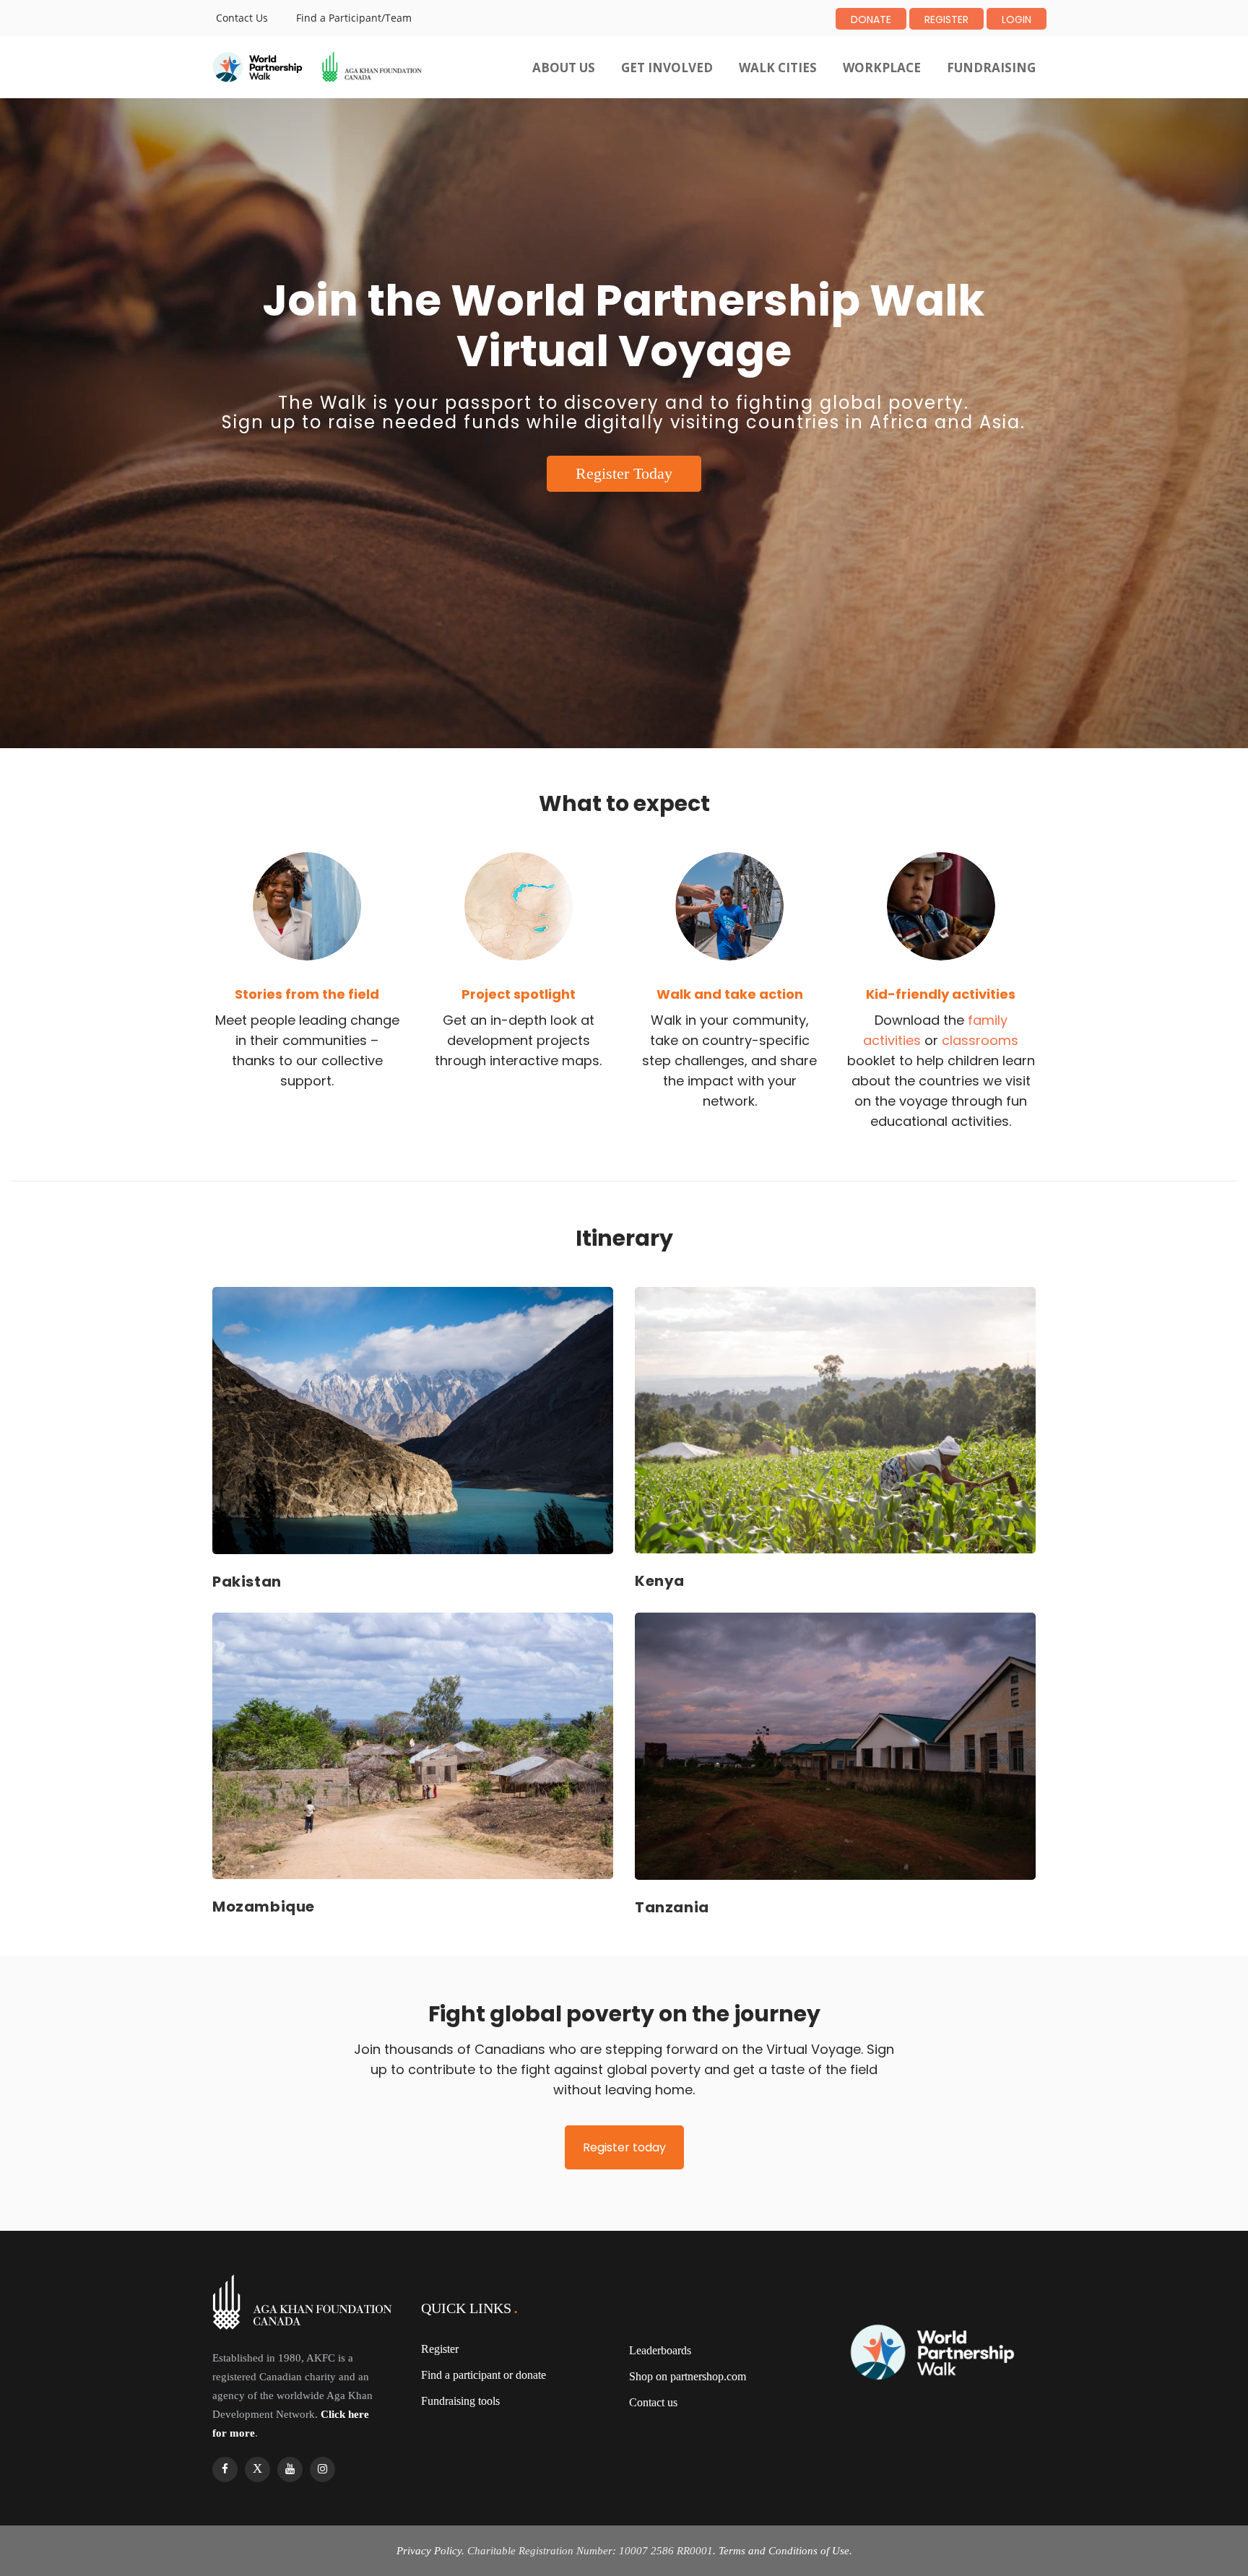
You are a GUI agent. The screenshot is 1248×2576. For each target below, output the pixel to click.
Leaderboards (660, 2350)
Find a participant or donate (484, 2375)
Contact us (653, 2402)
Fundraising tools (460, 2401)
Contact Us (242, 18)
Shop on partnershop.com (688, 2376)
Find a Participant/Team (354, 18)
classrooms (980, 1040)
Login (1017, 19)
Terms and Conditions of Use (784, 2551)
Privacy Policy (429, 2551)
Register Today (624, 473)
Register (946, 19)
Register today (624, 2147)
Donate (871, 19)
